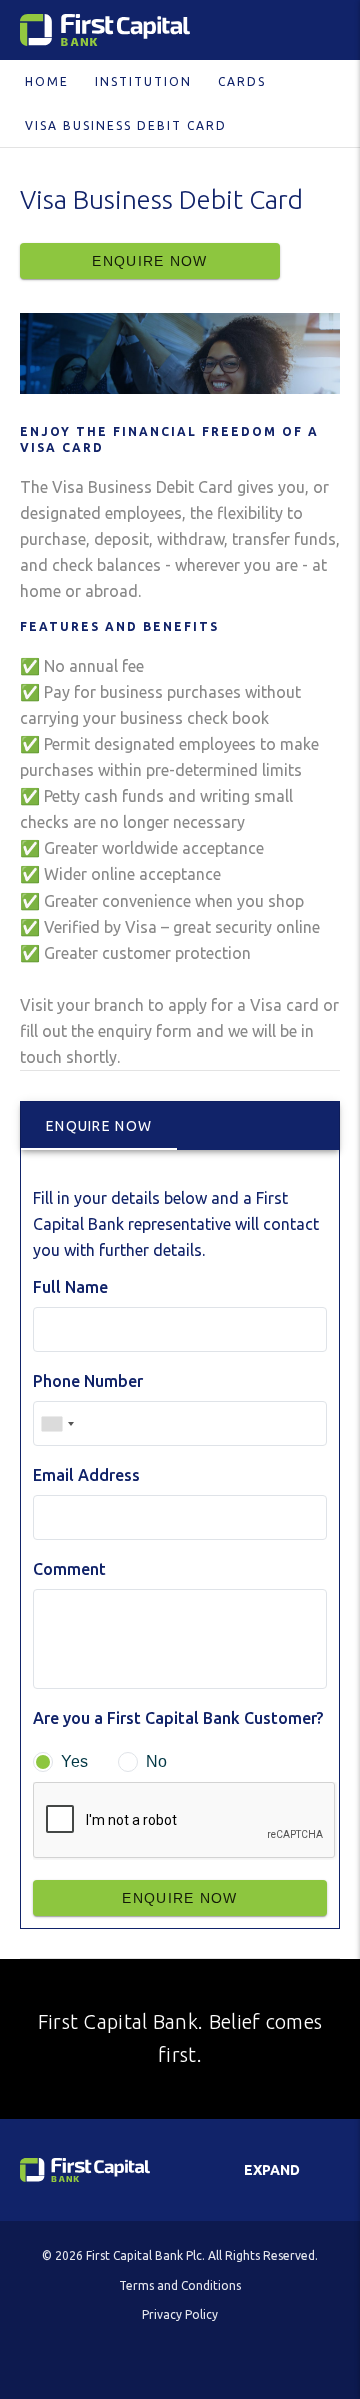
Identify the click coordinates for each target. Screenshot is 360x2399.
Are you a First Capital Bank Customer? (178, 1718)
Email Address (86, 1475)
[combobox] (57, 1423)
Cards (242, 81)
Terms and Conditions (180, 2285)
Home (47, 81)
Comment (69, 1569)
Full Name (70, 1287)
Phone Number (88, 1381)
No (156, 1761)
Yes (74, 1761)
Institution (143, 81)
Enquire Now (149, 261)
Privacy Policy (180, 2314)
